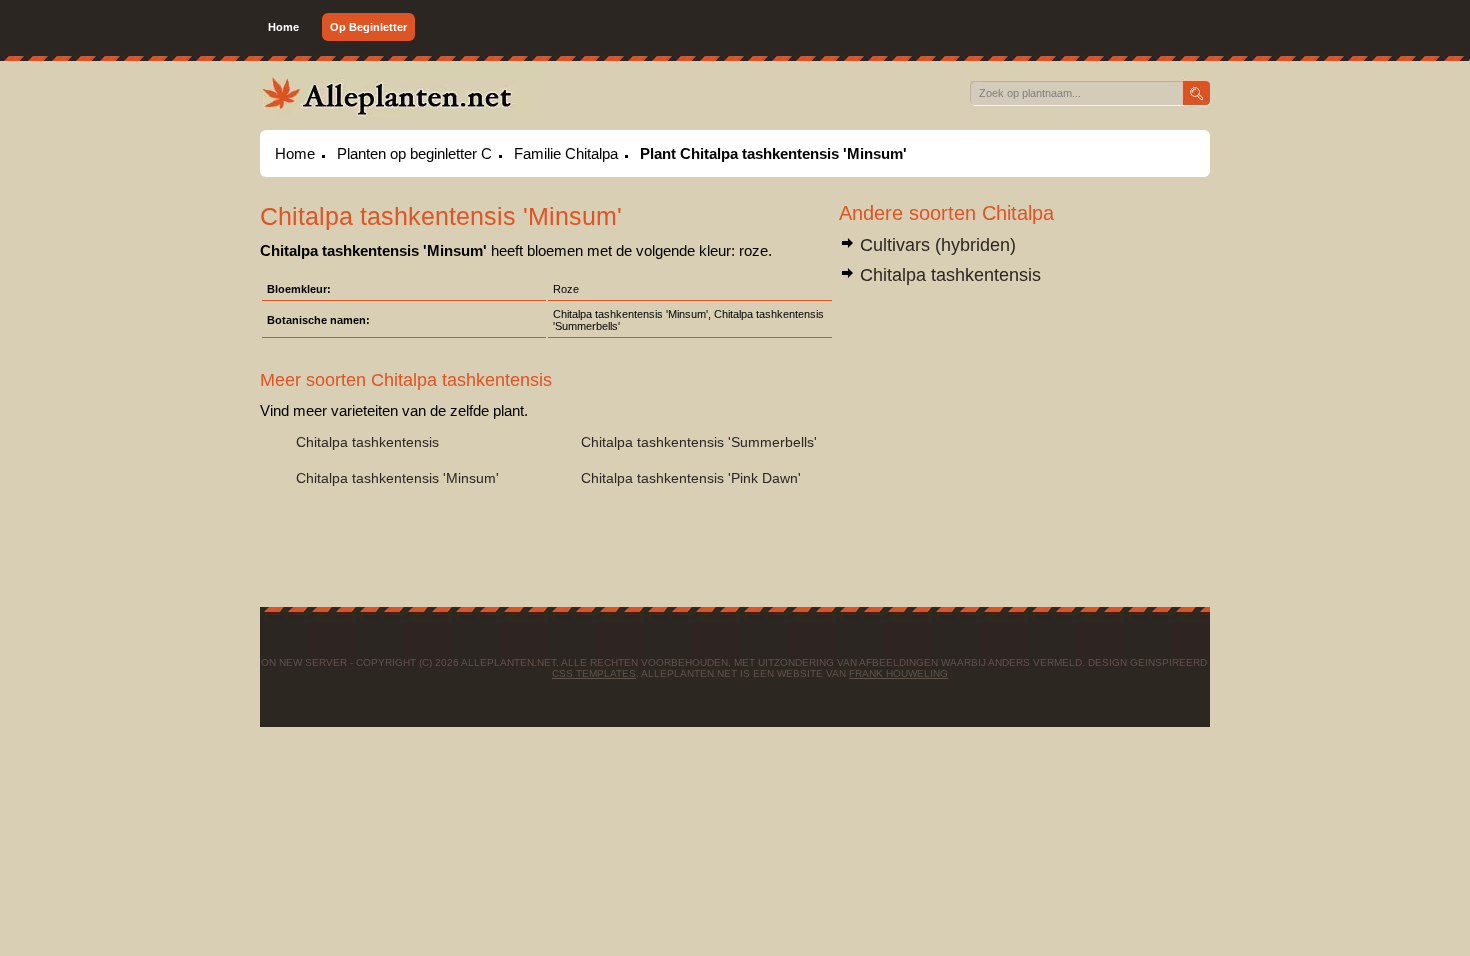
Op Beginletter (368, 27)
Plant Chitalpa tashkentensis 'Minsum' (773, 153)
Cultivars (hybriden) (935, 245)
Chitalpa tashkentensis (948, 275)
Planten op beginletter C (414, 153)
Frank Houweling (898, 673)
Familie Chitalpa (566, 153)
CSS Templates (594, 673)
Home (283, 27)
